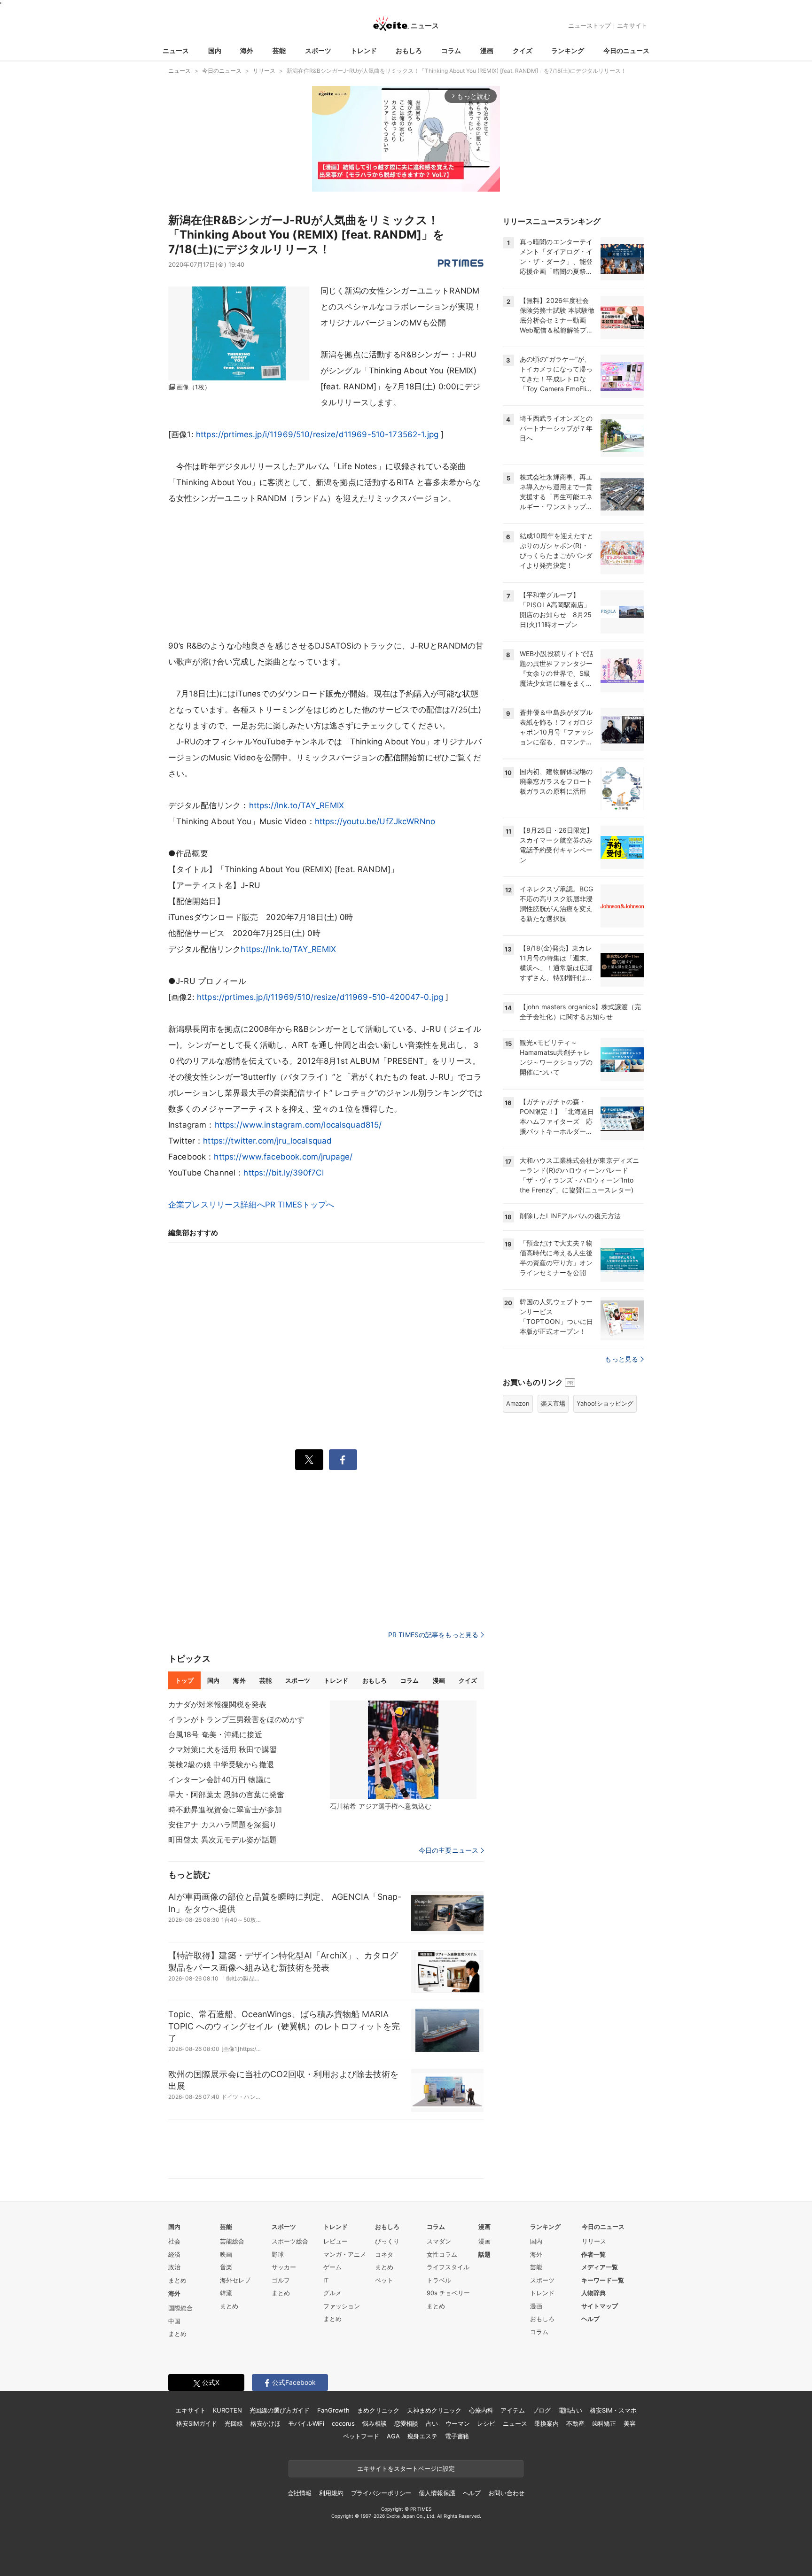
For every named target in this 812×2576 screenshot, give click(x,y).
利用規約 (331, 2493)
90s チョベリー (448, 2293)
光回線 (234, 2423)
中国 (174, 2321)
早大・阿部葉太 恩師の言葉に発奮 (226, 1795)
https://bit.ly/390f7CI (283, 1173)
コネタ (384, 2254)
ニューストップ (589, 25)
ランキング (568, 50)
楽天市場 (553, 1403)
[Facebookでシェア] (343, 1460)
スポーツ (318, 50)
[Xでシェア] (309, 1460)
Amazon (518, 1403)
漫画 (487, 50)
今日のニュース (626, 50)
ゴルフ (281, 2280)
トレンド (364, 50)
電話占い (570, 2410)
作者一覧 (593, 2254)
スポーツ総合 (290, 2241)
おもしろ (409, 50)
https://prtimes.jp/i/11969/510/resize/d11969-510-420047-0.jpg (320, 997)
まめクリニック (378, 2410)
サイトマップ (600, 2306)
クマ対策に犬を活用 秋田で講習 (223, 1749)
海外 (247, 50)
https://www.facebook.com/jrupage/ (283, 1157)
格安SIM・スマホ (613, 2410)
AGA (393, 2436)
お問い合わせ (506, 2493)
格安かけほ (265, 2423)
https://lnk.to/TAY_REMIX (297, 805)
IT (326, 2280)
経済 (174, 2254)
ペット (384, 2280)
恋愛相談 (406, 2423)
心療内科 (481, 2410)
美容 (630, 2423)
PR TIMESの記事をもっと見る (433, 1635)
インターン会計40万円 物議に (220, 1779)
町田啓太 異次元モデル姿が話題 (223, 1840)
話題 (484, 2254)
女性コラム (442, 2254)
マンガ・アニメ (345, 2254)
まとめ (177, 2280)
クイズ (523, 50)
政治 (174, 2267)
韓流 (226, 2293)
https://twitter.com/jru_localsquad (267, 1141)
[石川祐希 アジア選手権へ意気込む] (403, 1750)
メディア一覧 (600, 2267)
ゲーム (332, 2267)
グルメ (332, 2293)
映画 (226, 2254)
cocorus (343, 2423)
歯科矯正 (604, 2423)
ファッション (342, 2306)
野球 (278, 2254)
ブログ (542, 2410)
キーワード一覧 (603, 2280)
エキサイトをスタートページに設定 (406, 2468)
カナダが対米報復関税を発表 (218, 1704)
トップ (184, 1680)
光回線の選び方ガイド (280, 2410)
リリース (594, 2241)
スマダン (439, 2241)
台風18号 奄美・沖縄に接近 (215, 1734)
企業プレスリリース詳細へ (217, 1205)
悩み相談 (374, 2423)
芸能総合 (232, 2241)
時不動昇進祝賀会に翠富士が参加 (225, 1810)
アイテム (512, 2410)
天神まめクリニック (434, 2410)
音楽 (226, 2267)
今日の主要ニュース (449, 1850)
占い (432, 2423)
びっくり (387, 2241)
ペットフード (361, 2436)
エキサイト (632, 25)
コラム (451, 50)
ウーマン (457, 2423)
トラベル (439, 2280)
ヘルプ (590, 2319)
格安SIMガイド (197, 2423)
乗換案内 (546, 2423)
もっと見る (621, 1359)
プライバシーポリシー (381, 2493)
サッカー (284, 2267)
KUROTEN (227, 2410)
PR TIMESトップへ (300, 1205)
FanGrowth (333, 2410)
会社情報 (300, 2493)
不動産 (575, 2423)
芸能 (279, 50)
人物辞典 (593, 2293)
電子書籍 (457, 2436)
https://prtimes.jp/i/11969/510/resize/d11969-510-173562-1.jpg (317, 434)
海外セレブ (235, 2280)
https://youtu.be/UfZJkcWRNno (375, 821)
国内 (215, 50)
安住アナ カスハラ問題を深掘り (223, 1825)
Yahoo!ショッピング (605, 1403)
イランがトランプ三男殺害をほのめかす (236, 1719)
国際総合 (180, 2308)
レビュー (336, 2241)
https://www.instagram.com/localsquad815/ (298, 1125)
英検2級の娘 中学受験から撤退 (221, 1764)
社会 (174, 2241)
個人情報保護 (437, 2493)
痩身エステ (422, 2436)
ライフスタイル (448, 2267)
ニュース (176, 50)
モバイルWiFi (306, 2423)
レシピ (486, 2423)
